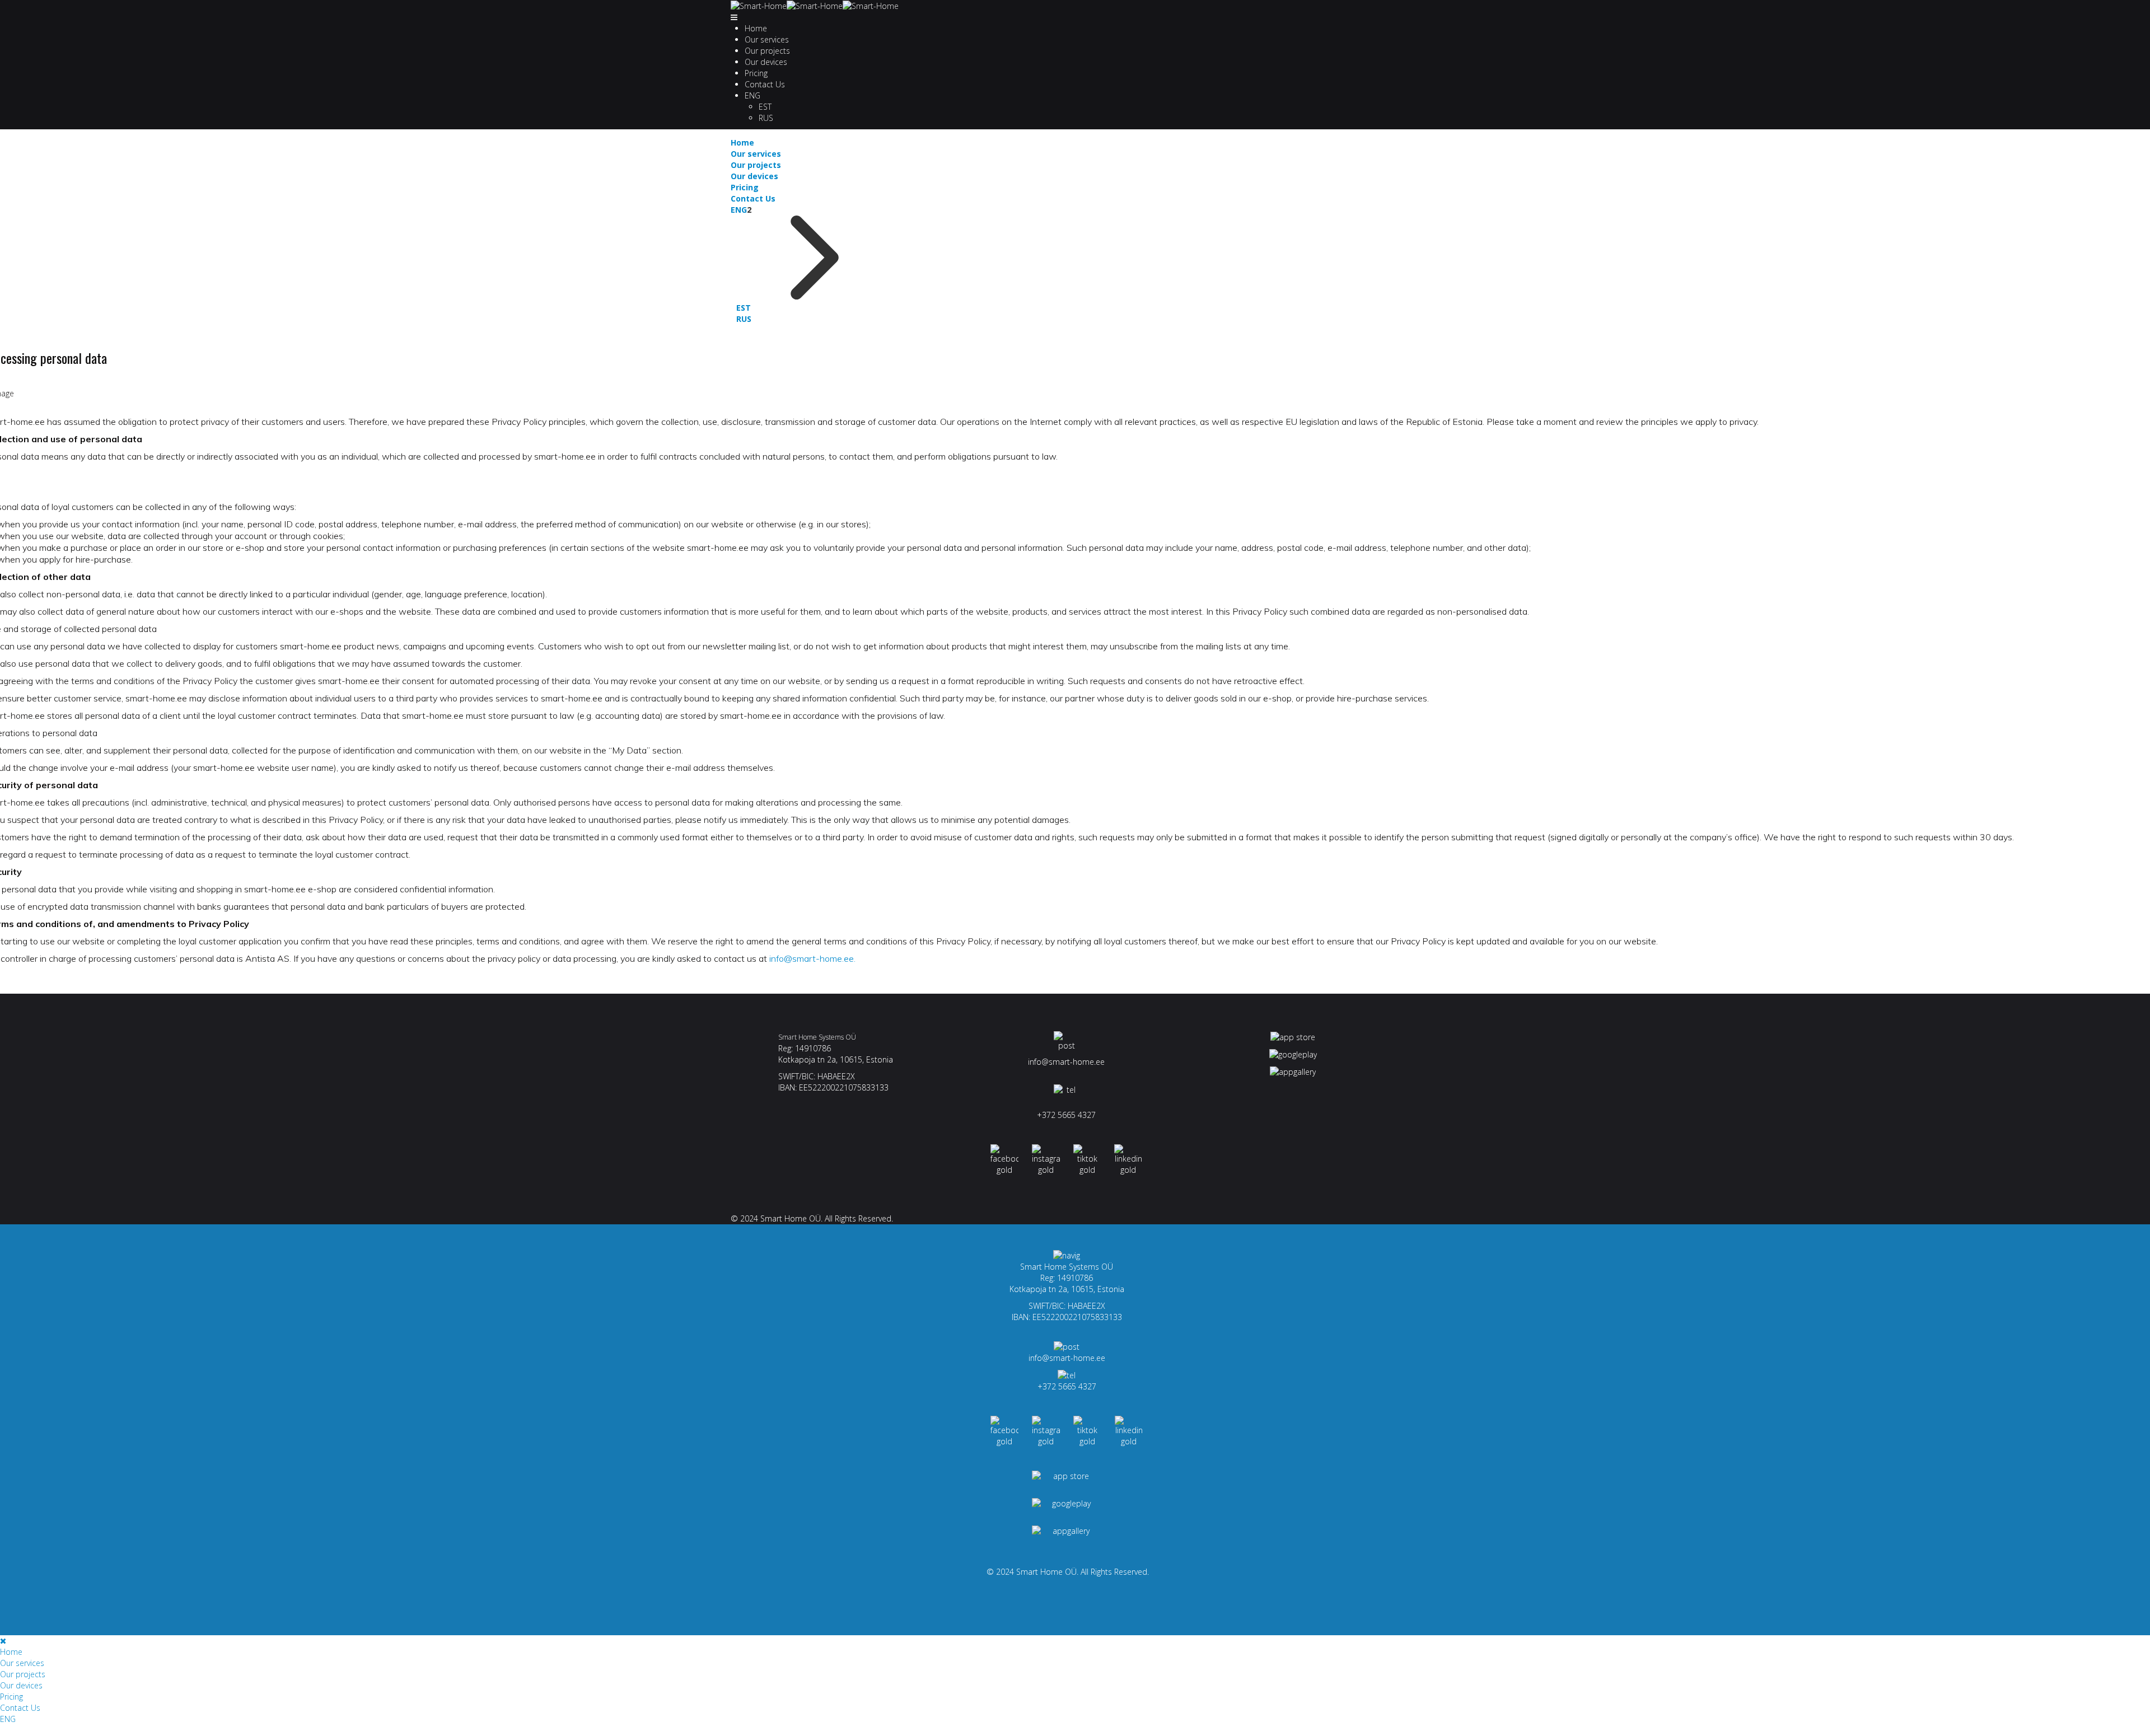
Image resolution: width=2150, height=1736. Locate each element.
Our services (767, 39)
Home (756, 28)
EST (765, 107)
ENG (752, 95)
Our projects (767, 51)
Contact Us (765, 84)
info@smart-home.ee (1066, 1062)
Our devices (766, 62)
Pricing (756, 73)
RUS (766, 118)
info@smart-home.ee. (812, 958)
